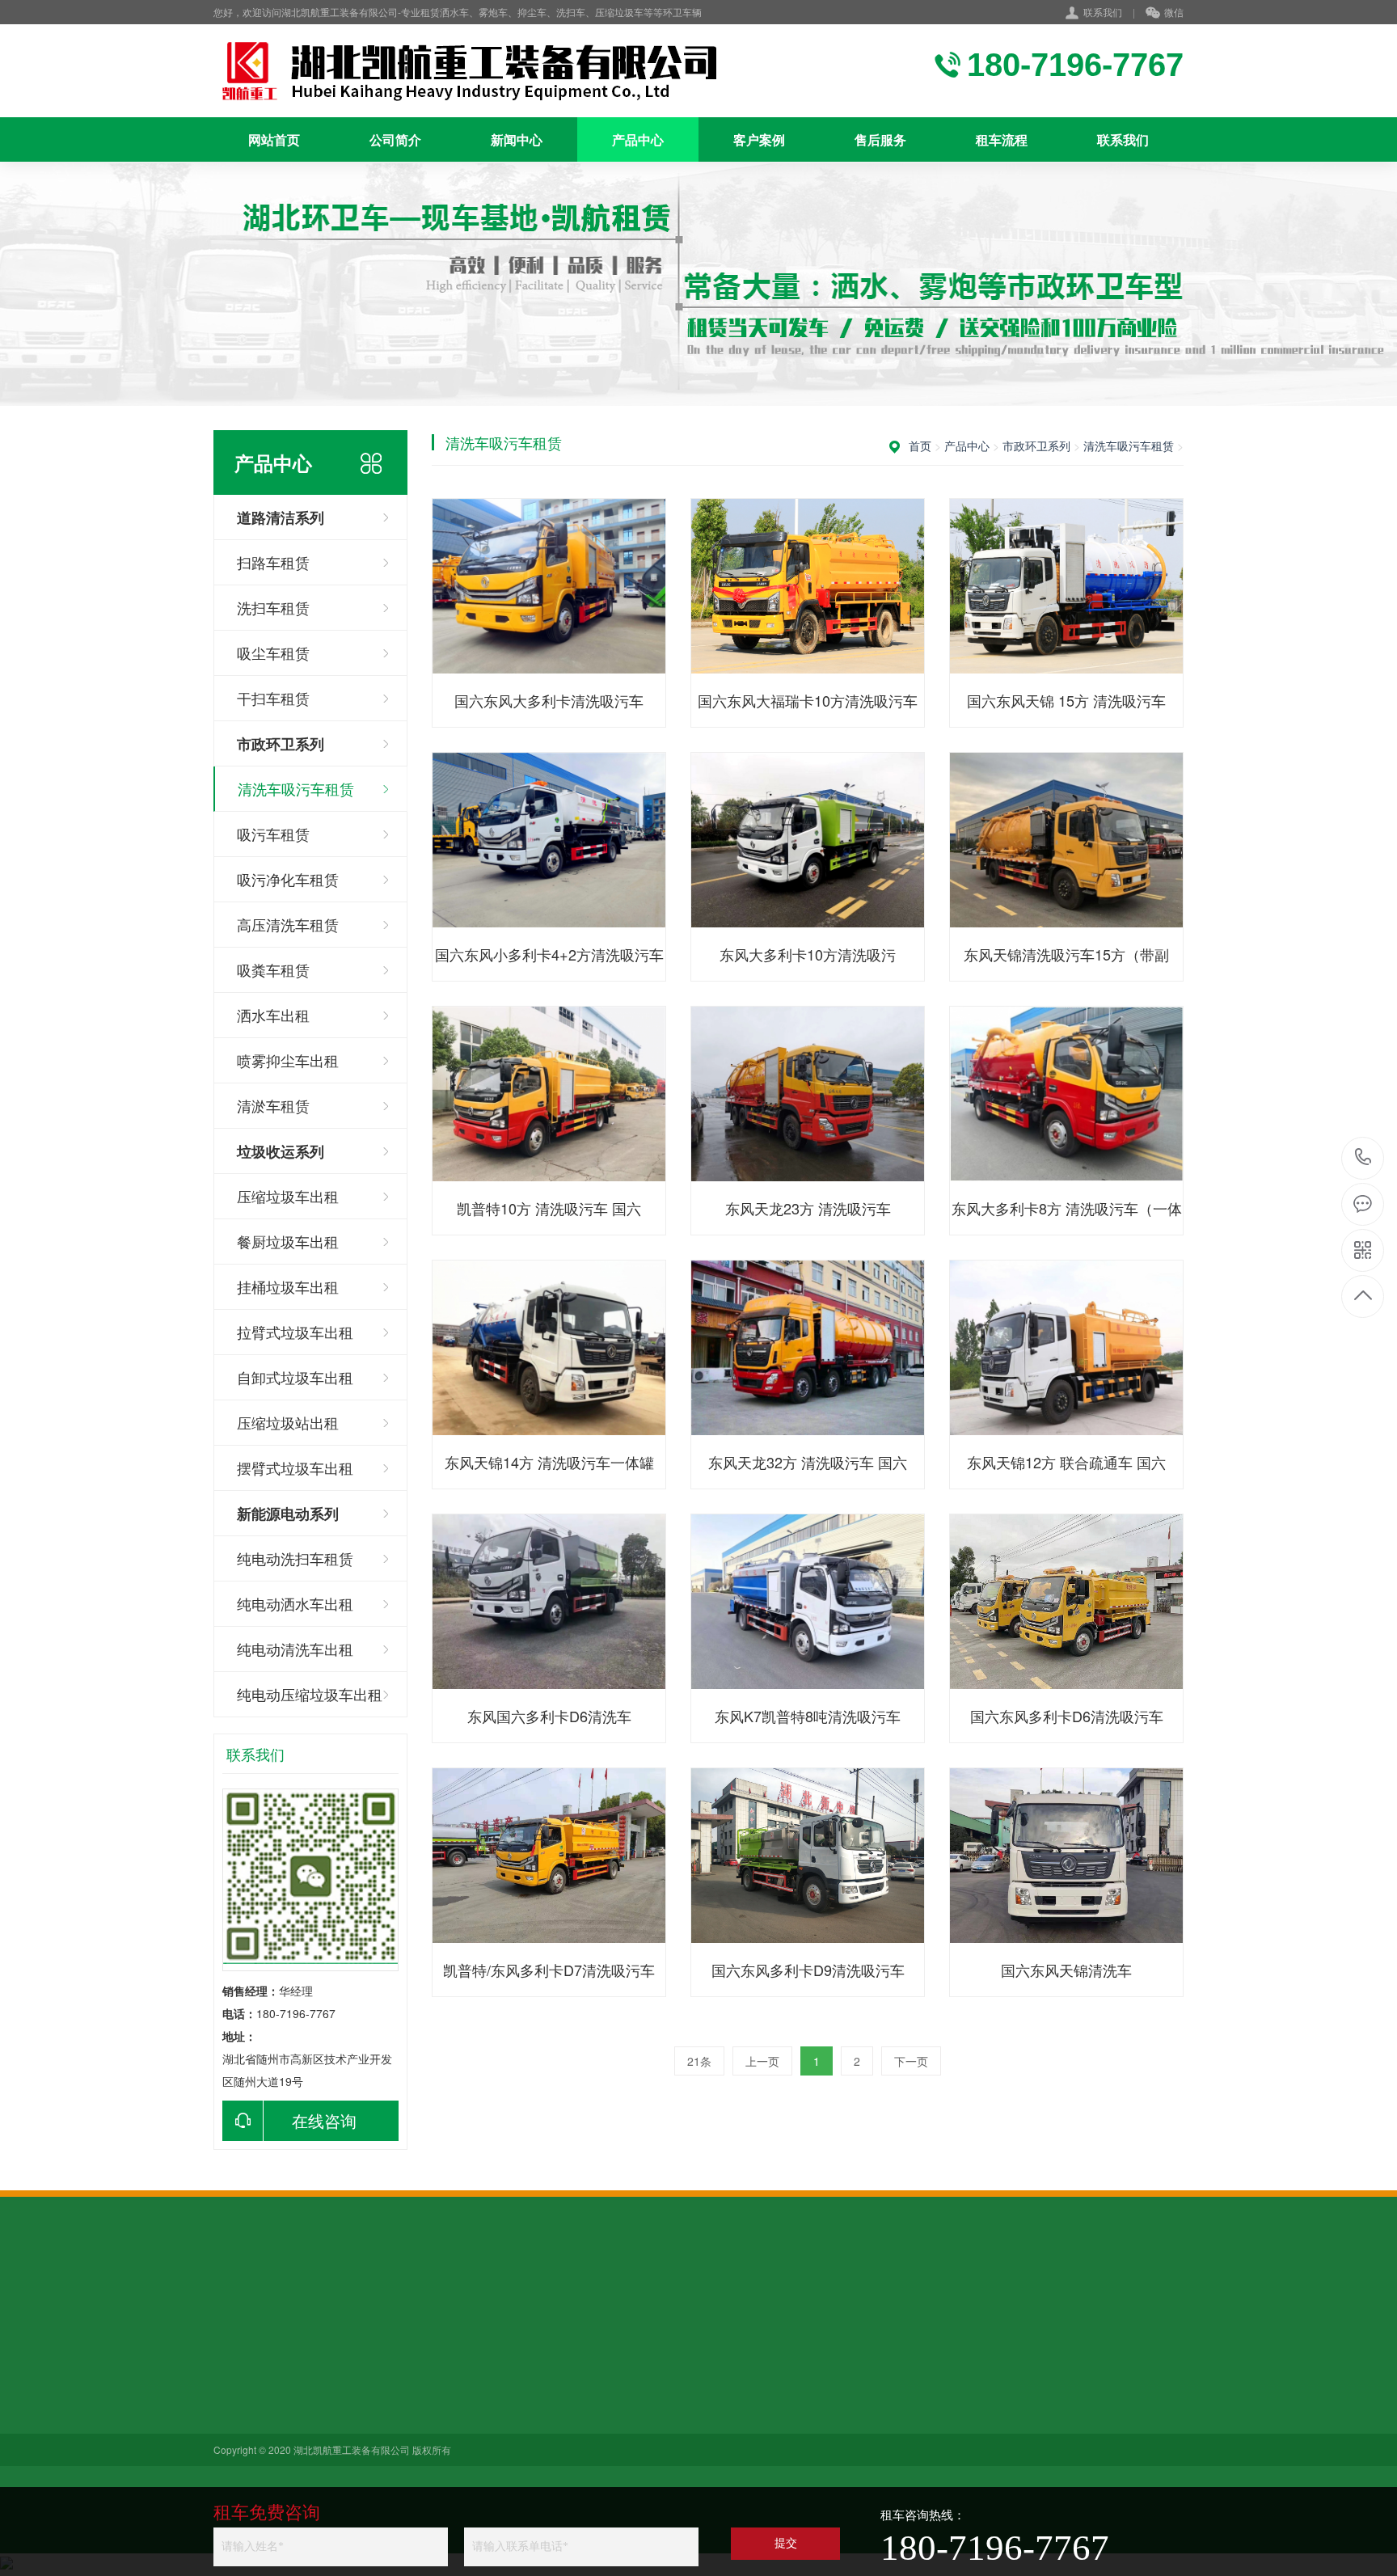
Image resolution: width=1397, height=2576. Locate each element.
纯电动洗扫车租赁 (295, 1558)
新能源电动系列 (478, 2439)
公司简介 (395, 139)
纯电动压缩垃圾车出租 (310, 1694)
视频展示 (348, 2461)
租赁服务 (236, 2393)
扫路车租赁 (273, 562)
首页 (920, 446)
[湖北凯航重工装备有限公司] (476, 71)
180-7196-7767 (1363, 1158)
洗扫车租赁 (273, 607)
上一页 (762, 2061)
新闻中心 (517, 139)
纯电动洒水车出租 (295, 1603)
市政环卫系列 (1036, 446)
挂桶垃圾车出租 (288, 1286)
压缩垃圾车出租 (288, 1196)
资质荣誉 (236, 2439)
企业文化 (236, 2461)
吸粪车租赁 (273, 969)
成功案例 (348, 2439)
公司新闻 (348, 2371)
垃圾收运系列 (472, 2416)
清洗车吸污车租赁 (296, 788)
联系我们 (1103, 12)
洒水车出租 (273, 1015)
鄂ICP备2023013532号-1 (851, 2452)
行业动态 (348, 2393)
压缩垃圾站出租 (288, 1422)
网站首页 (274, 139)
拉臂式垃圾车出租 (295, 1332)
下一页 (911, 2061)
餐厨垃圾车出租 (288, 1241)
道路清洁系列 (472, 2371)
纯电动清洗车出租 (295, 1649)
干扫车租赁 (273, 698)
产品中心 (638, 139)
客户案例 (759, 139)
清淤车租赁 (273, 1105)
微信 (1174, 12)
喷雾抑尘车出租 (288, 1060)
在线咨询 (324, 2120)
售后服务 (880, 139)
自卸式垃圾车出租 (295, 1377)
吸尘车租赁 (273, 652)
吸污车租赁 (273, 834)
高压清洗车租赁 (288, 924)
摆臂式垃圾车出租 (295, 1467)
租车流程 (1002, 139)
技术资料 (348, 2416)
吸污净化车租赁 (288, 879)
